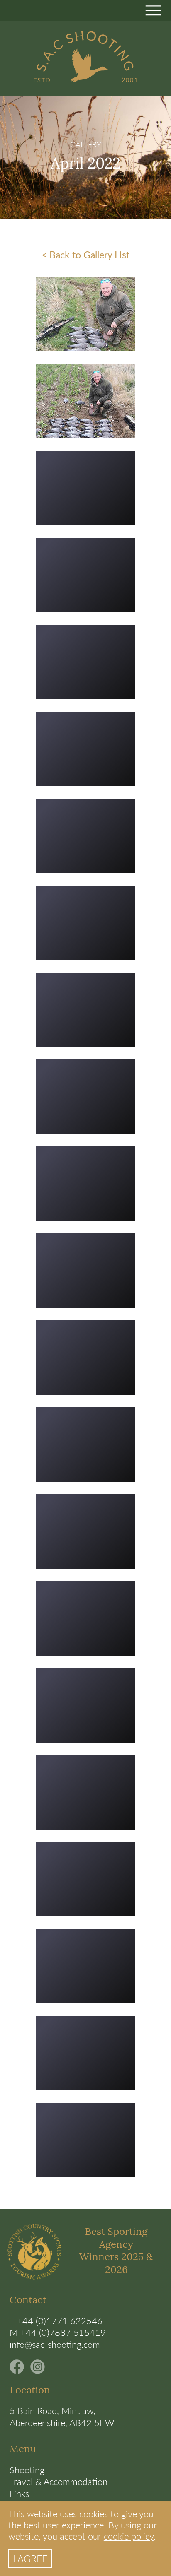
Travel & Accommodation (59, 2481)
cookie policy (129, 2536)
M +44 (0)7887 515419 (58, 2332)
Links (19, 2493)
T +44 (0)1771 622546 (56, 2321)
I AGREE (30, 2558)
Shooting (27, 2470)
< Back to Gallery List (85, 254)
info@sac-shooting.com (55, 2344)
